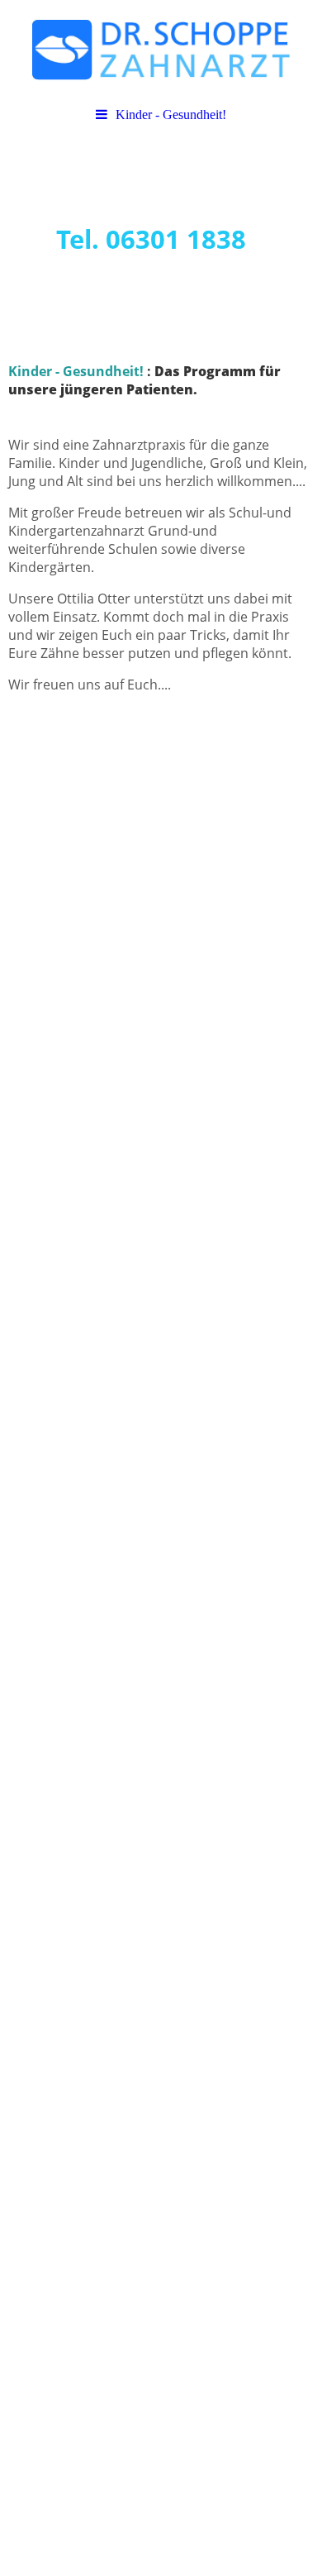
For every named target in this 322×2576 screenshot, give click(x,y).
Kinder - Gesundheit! (171, 114)
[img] (161, 50)
